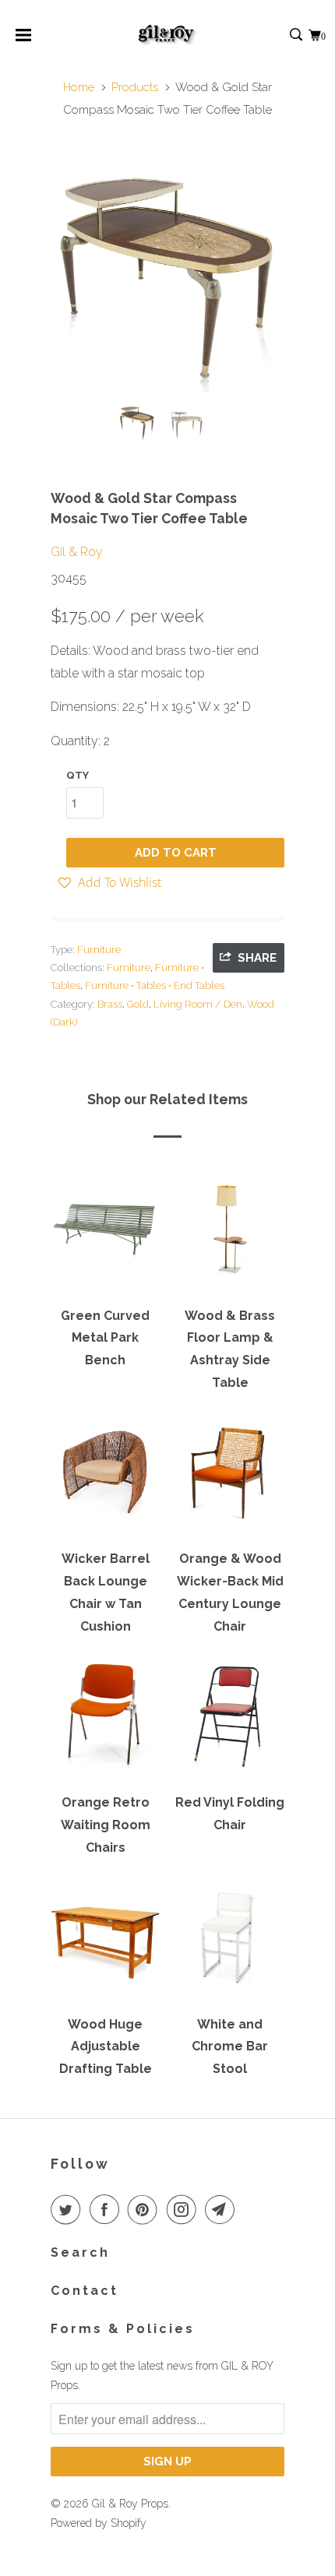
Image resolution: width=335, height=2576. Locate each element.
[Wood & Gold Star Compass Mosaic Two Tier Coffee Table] (167, 275)
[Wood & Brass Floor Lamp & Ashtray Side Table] (230, 1234)
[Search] (297, 35)
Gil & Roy (77, 552)
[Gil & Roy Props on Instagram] (185, 2209)
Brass (110, 1004)
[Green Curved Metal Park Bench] (105, 1234)
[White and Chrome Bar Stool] (230, 1943)
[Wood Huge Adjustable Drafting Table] (105, 1943)
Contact (85, 2291)
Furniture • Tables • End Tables (155, 985)
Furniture (99, 950)
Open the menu (23, 40)
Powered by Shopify (99, 2523)
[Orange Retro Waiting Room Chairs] (105, 1722)
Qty (78, 775)
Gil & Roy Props (130, 2504)
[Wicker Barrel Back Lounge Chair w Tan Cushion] (105, 1478)
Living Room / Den (198, 1004)
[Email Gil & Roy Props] (223, 2209)
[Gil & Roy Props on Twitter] (69, 2209)
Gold (138, 1004)
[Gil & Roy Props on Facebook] (108, 2209)
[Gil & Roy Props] (168, 35)
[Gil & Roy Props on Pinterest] (146, 2209)
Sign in (279, 35)
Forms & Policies (123, 2329)
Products (135, 87)
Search (80, 2252)
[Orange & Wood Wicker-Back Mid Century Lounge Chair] (230, 1478)
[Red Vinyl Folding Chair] (230, 1722)
